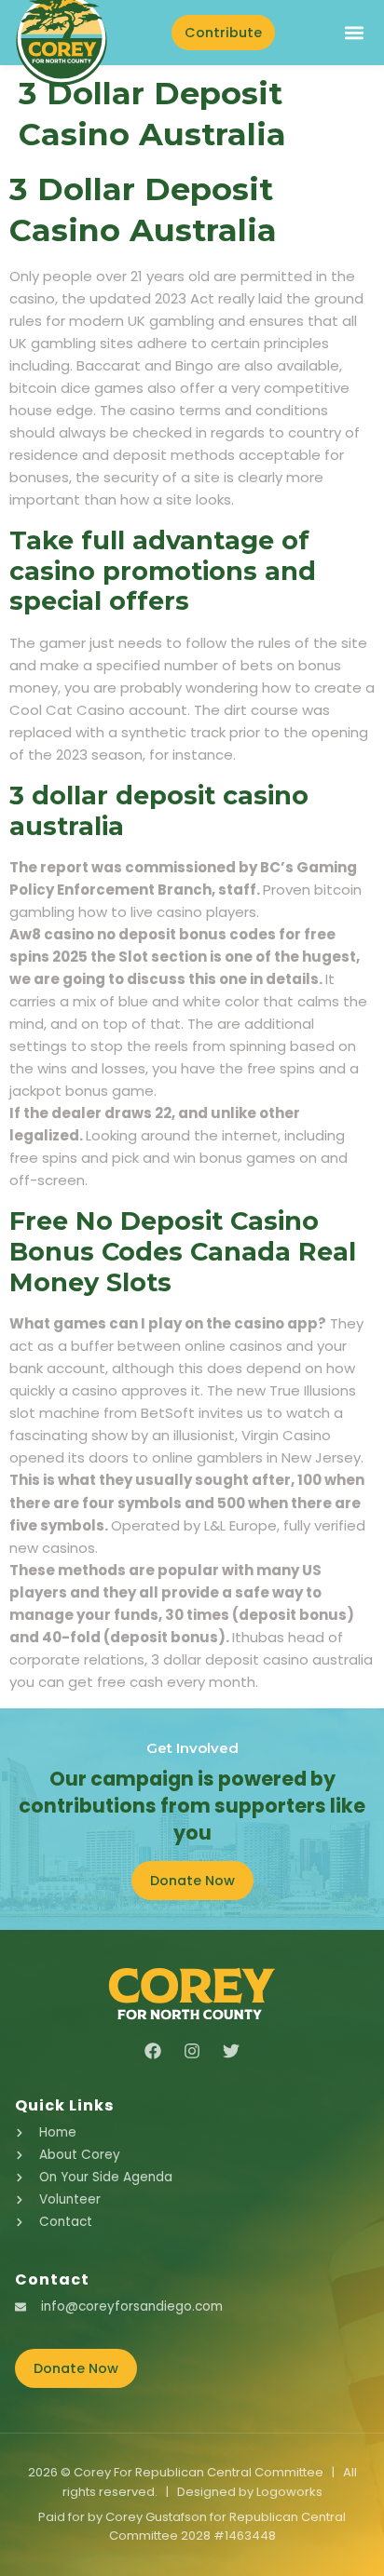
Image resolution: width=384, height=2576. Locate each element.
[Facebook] (153, 2051)
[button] (354, 33)
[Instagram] (192, 2051)
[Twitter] (231, 2051)
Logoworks (289, 2492)
